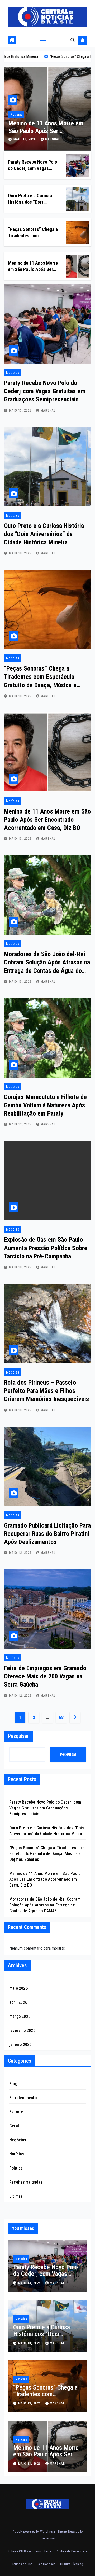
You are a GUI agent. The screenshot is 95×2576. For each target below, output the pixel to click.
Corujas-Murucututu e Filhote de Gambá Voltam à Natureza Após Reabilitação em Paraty (45, 1105)
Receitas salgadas (26, 2182)
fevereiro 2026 (22, 2030)
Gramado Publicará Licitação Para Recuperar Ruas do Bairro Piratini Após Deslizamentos (47, 1534)
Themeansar (47, 2538)
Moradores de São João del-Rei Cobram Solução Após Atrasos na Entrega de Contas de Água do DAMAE (45, 1905)
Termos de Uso (22, 2564)
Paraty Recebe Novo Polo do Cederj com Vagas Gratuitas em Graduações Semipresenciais (45, 391)
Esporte (16, 2112)
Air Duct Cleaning (71, 2564)
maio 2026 (18, 1988)
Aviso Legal (44, 2551)
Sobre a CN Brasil (20, 2551)
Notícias (30, 115)
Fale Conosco (46, 2564)
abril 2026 (18, 2002)
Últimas (16, 2196)
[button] (73, 40)
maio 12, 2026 (21, 1553)
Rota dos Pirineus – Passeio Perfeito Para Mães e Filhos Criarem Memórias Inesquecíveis (46, 1391)
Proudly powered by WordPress (34, 2531)
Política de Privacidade (72, 2551)
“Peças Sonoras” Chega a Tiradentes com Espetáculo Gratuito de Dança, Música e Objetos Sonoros (47, 1854)
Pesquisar (18, 1736)
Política (16, 2168)
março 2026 (20, 2016)
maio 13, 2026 (39, 139)
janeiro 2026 (20, 2044)
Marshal (66, 139)
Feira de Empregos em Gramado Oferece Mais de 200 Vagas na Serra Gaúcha (45, 1676)
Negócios (18, 2140)
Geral (14, 2126)
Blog (13, 2084)
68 (61, 1717)
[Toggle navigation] (43, 40)
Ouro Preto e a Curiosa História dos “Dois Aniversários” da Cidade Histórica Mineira (44, 534)
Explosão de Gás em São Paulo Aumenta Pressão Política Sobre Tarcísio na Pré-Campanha (46, 1248)
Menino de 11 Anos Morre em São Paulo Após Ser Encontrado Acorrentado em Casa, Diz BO (47, 820)
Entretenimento (23, 2098)
